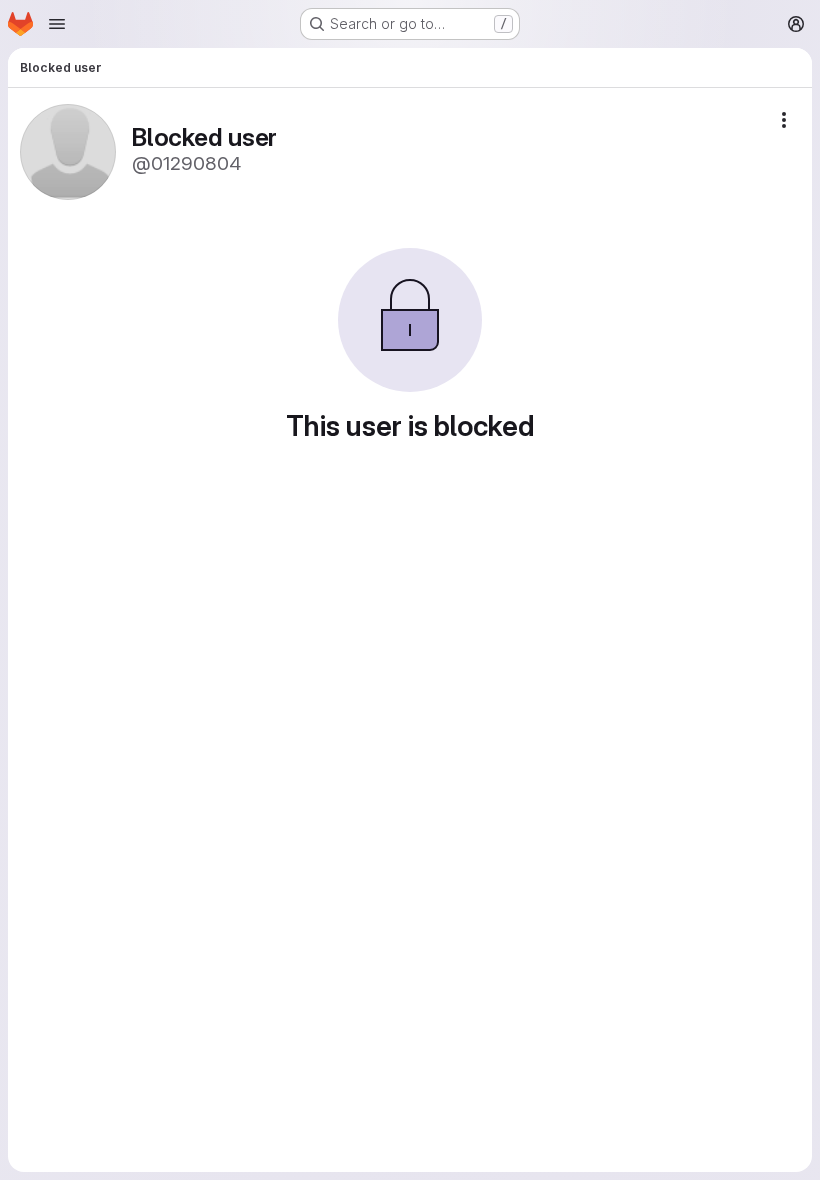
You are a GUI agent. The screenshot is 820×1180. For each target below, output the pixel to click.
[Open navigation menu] (57, 24)
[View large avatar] (68, 150)
